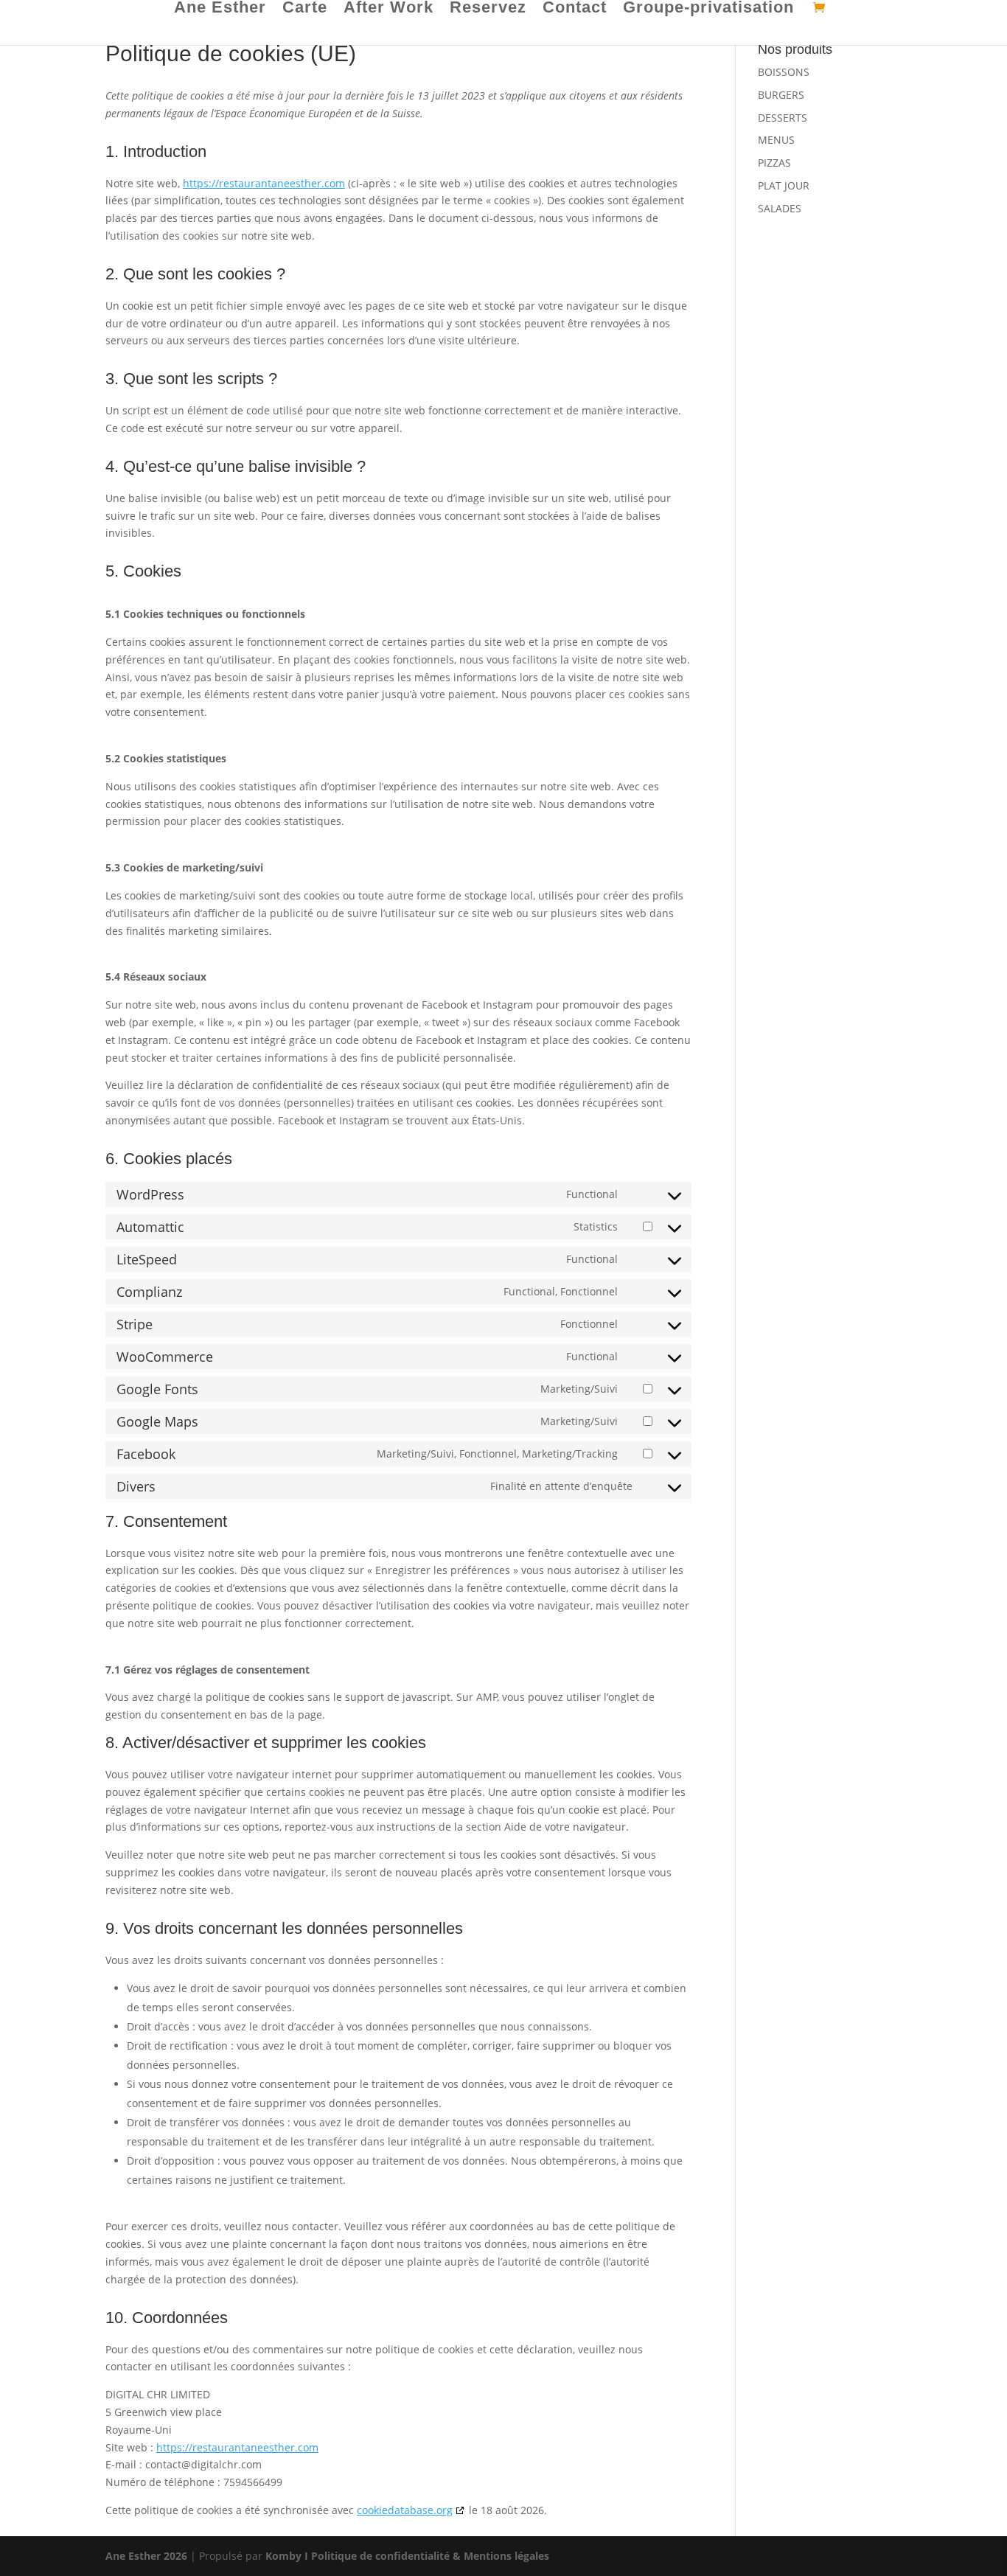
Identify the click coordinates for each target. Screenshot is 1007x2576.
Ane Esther (220, 9)
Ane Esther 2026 (146, 2556)
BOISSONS (784, 72)
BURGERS (781, 95)
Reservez (488, 9)
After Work (388, 9)
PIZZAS (774, 163)
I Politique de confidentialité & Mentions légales (427, 2556)
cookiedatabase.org (405, 2510)
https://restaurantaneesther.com (264, 183)
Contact (575, 9)
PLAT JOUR (784, 185)
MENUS (776, 140)
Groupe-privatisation (708, 9)
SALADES (780, 208)
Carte (305, 9)
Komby (283, 2556)
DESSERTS (783, 118)
